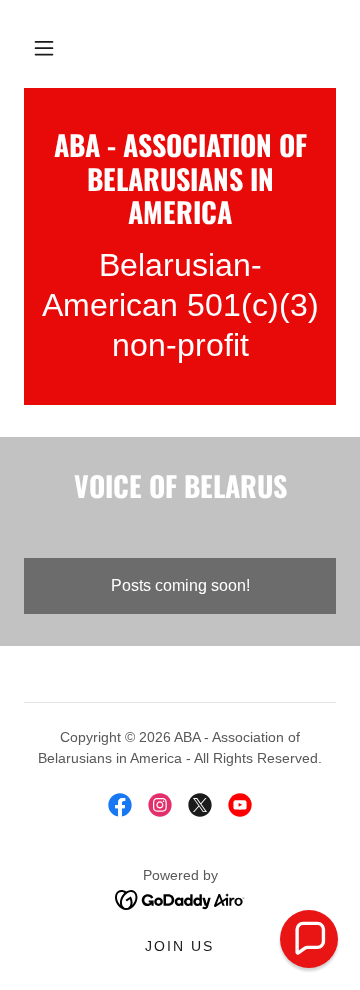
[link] (180, 178)
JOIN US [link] (179, 946)
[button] (44, 48)
